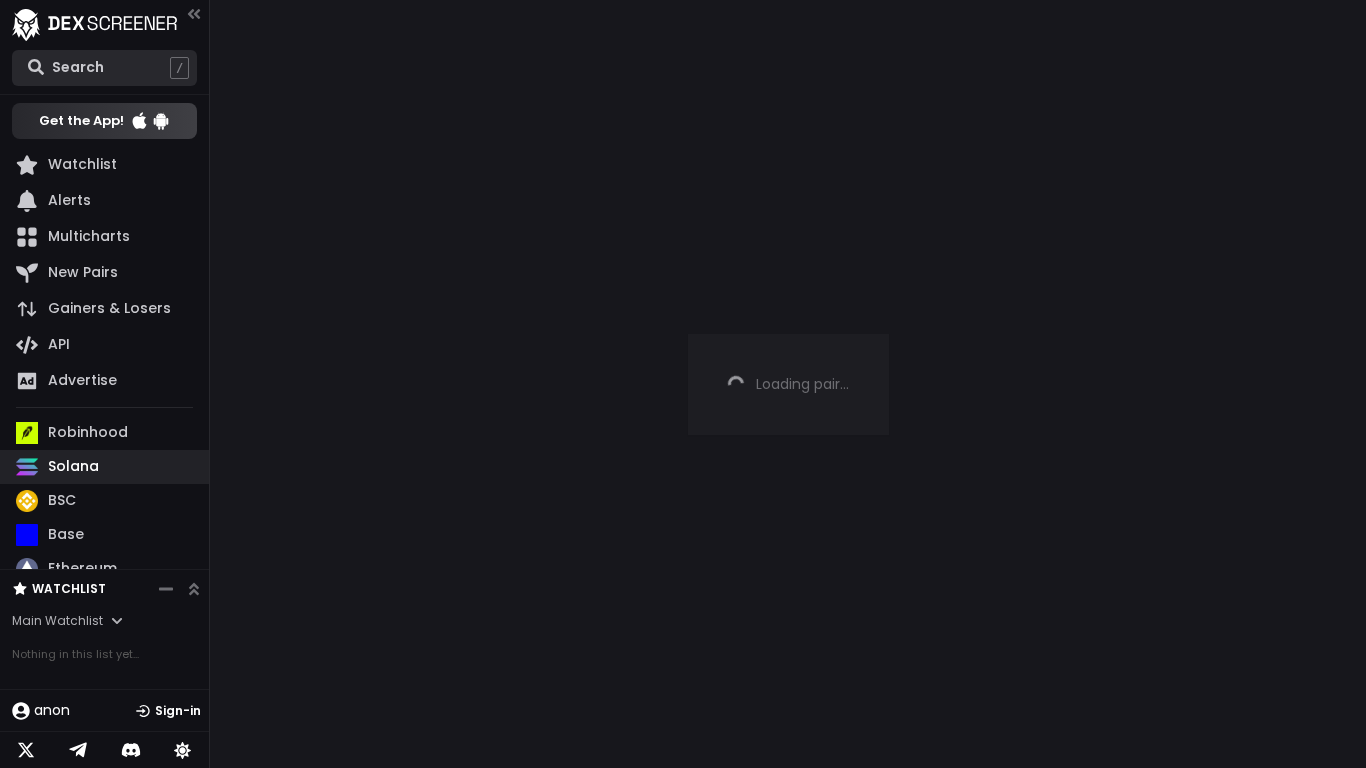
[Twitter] (26, 750)
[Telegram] (78, 750)
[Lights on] (183, 750)
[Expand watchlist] (194, 589)
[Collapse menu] (194, 13)
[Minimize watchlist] (166, 589)
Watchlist (69, 588)
